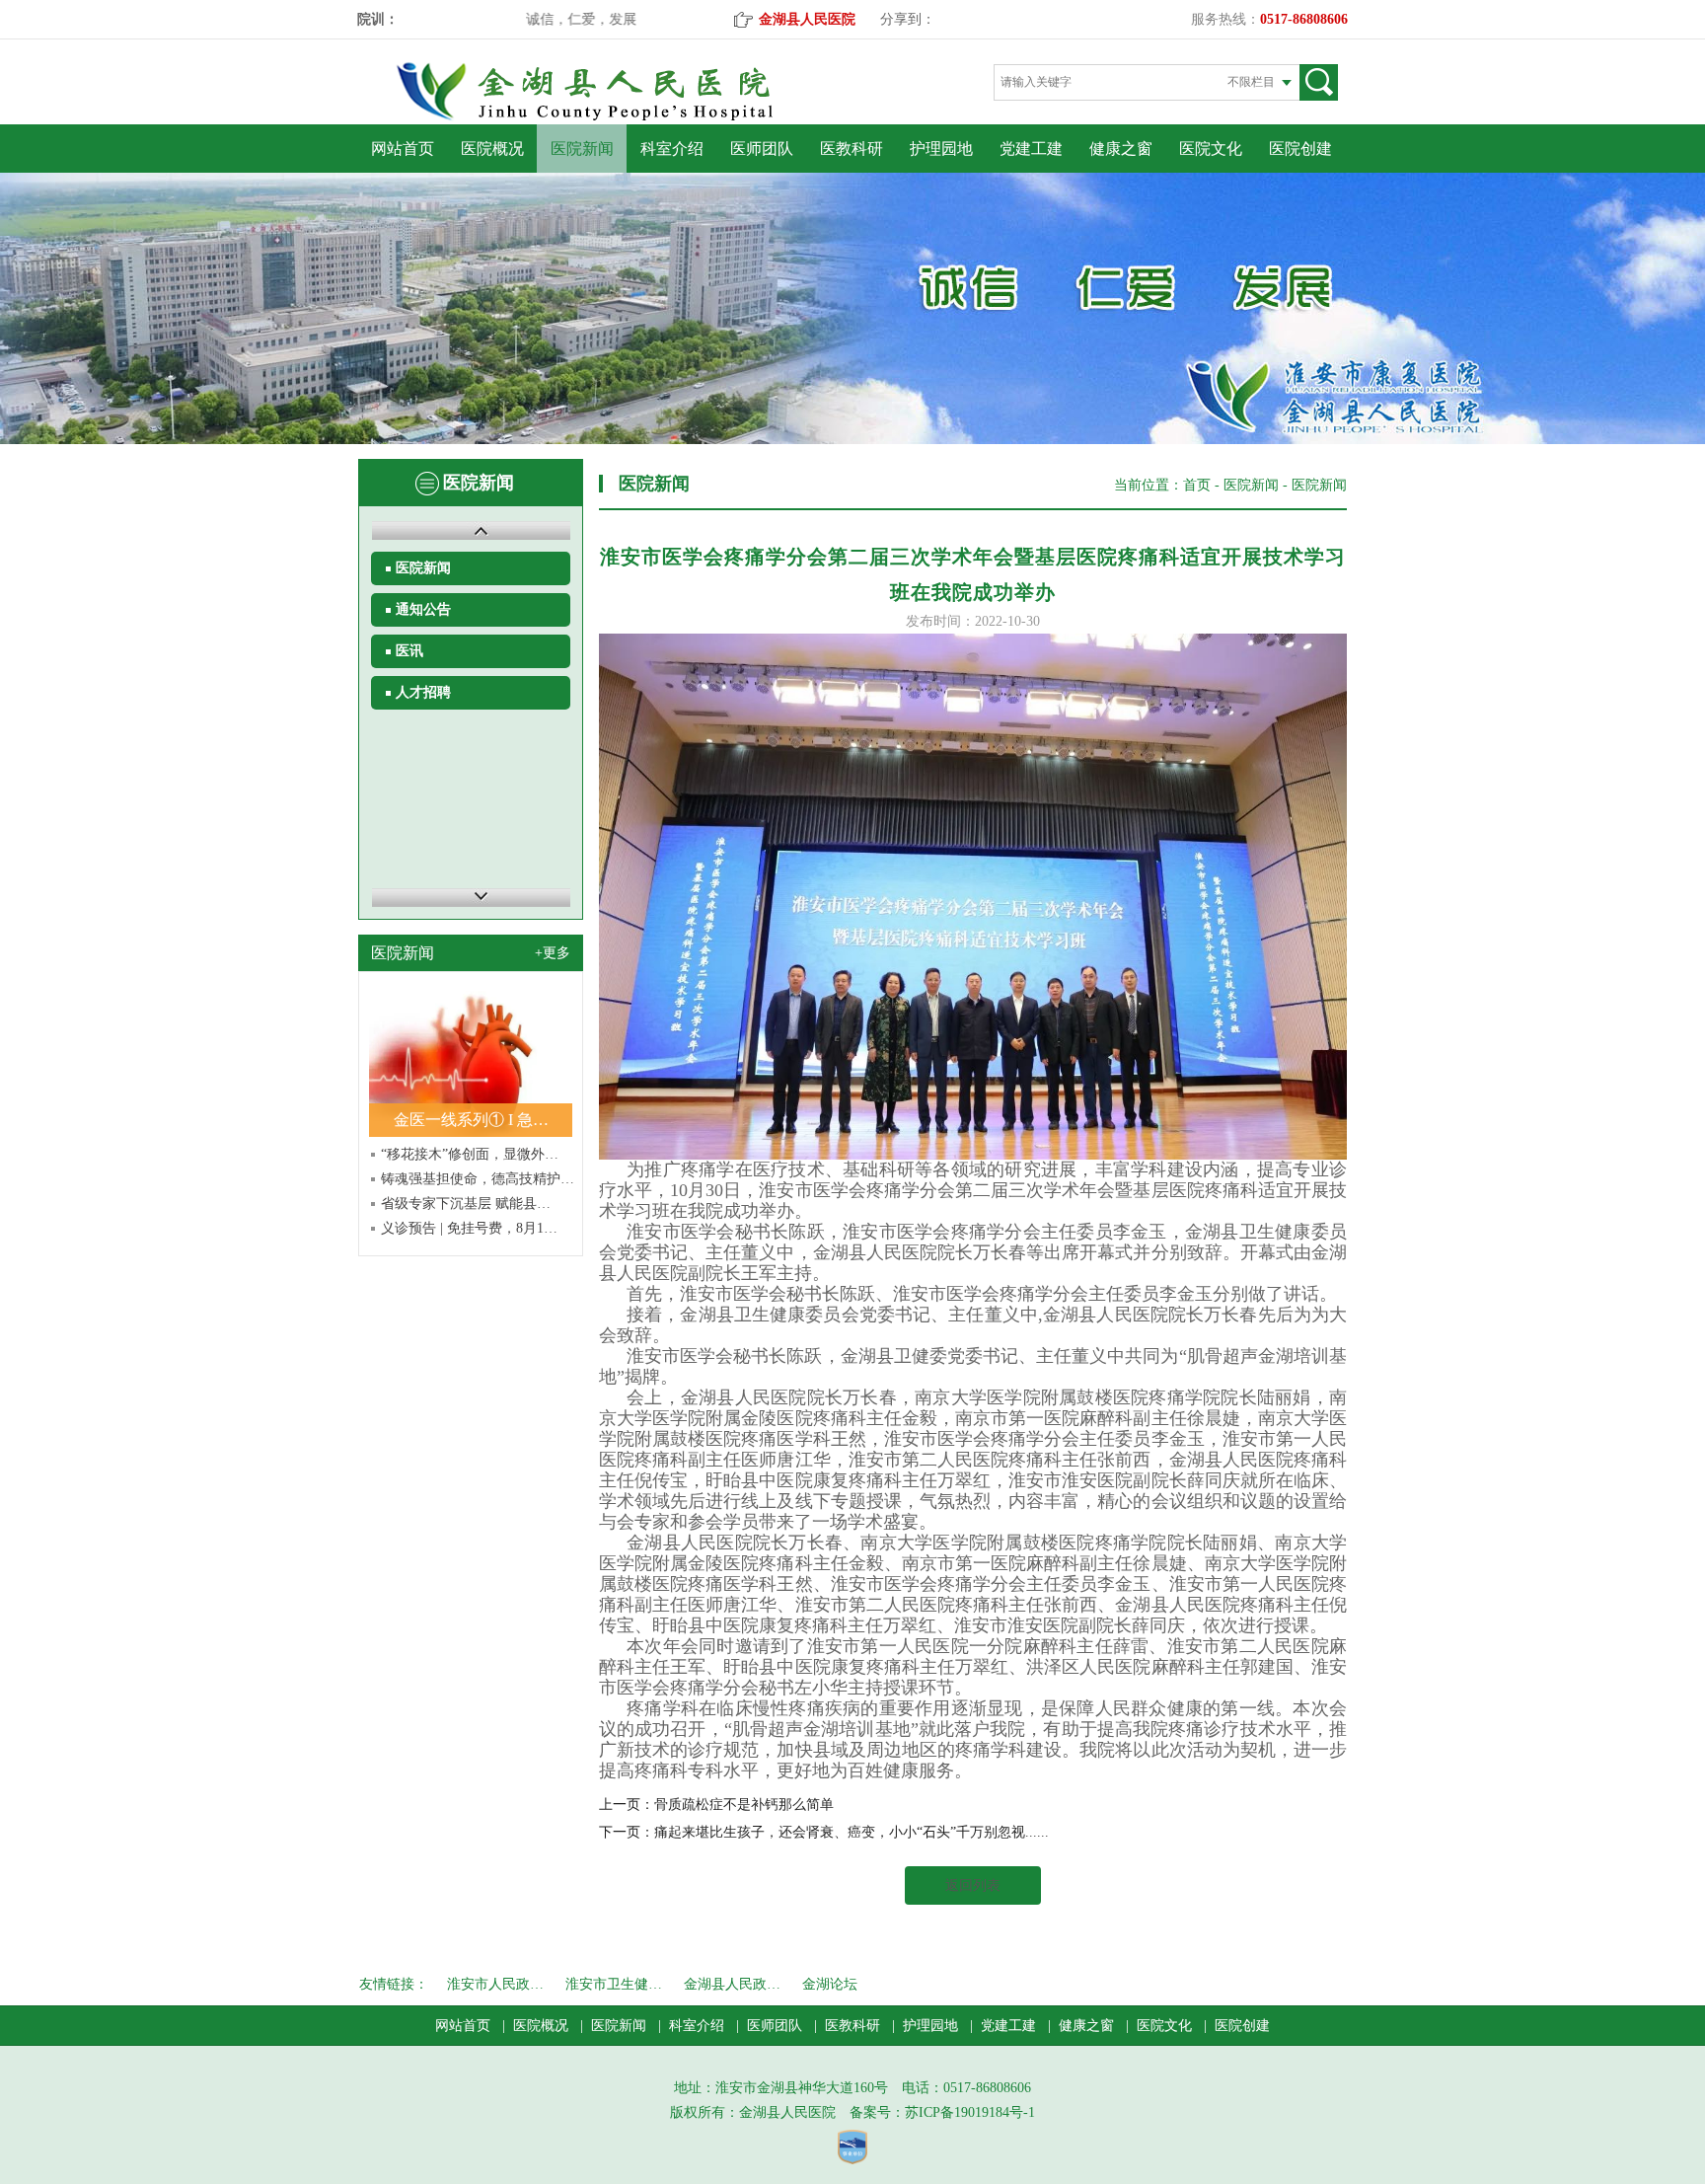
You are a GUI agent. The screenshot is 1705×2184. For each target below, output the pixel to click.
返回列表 (973, 1885)
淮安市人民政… (495, 1984)
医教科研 (852, 149)
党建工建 (1031, 149)
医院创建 (1300, 149)
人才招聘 (423, 692)
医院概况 (492, 149)
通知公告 (423, 609)
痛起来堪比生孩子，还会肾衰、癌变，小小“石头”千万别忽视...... (852, 1832)
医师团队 (762, 149)
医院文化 (1211, 149)
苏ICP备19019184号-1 (970, 2112)
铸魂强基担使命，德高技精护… (478, 1179)
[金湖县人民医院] (619, 117)
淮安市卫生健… (614, 1984)
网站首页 (403, 149)
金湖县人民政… (732, 1984)
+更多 (553, 953)
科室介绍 (672, 149)
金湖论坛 (830, 1984)
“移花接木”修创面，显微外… (470, 1154)
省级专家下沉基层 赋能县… (466, 1204)
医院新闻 (582, 149)
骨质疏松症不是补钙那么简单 (744, 1805)
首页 (1197, 485)
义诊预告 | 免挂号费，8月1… (469, 1228)
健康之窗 (1121, 149)
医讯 (409, 651)
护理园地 (941, 149)
